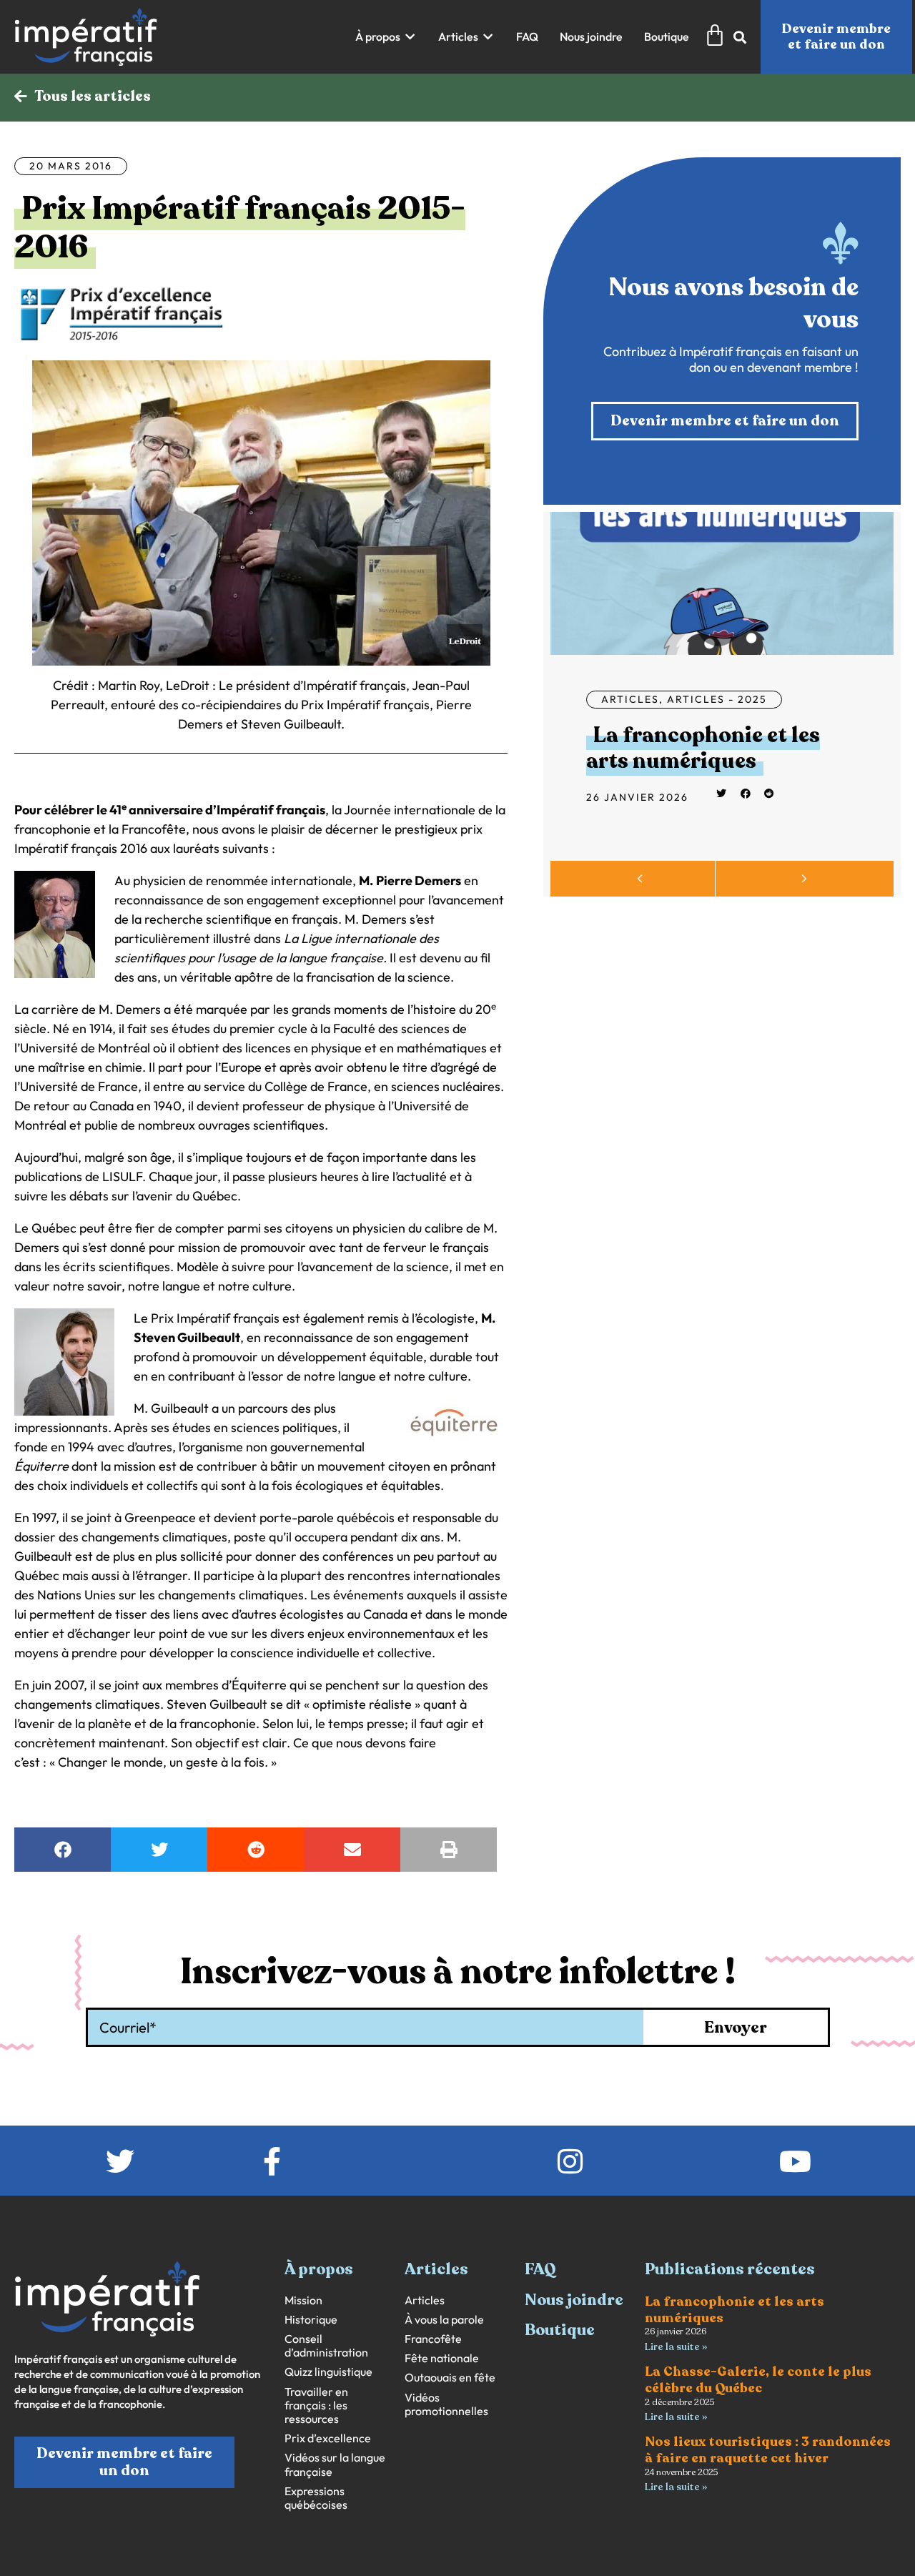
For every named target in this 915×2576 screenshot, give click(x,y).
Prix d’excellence (328, 2438)
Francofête (433, 2339)
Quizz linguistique (328, 2372)
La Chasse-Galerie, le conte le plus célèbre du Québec (758, 2380)
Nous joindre (574, 2300)
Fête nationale (442, 2358)
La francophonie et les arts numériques (703, 748)
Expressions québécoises (316, 2498)
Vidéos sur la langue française (335, 2464)
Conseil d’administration (326, 2346)
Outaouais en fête (450, 2378)
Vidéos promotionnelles (446, 2404)
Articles (630, 699)
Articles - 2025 (717, 699)
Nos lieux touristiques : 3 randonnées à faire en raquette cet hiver (768, 2450)
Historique (311, 2320)
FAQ (540, 2269)
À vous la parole (444, 2320)
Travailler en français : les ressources (316, 2405)
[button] (386, 37)
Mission (303, 2300)
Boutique (560, 2330)
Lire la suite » (676, 2347)
